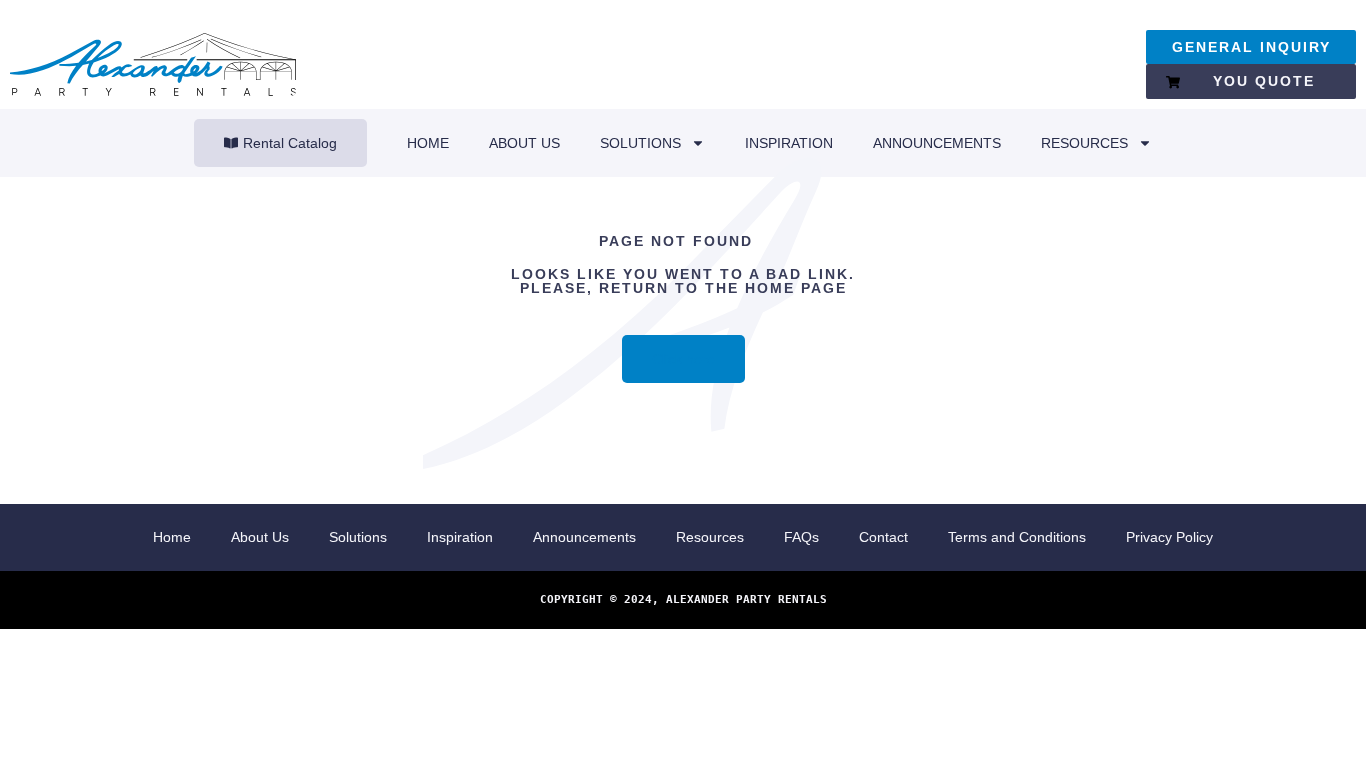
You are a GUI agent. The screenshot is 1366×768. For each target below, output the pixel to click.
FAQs (801, 537)
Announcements (937, 143)
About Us (524, 143)
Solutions (640, 143)
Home (428, 143)
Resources (1084, 143)
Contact (883, 537)
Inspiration (789, 143)
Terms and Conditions (1017, 537)
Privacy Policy (1169, 537)
